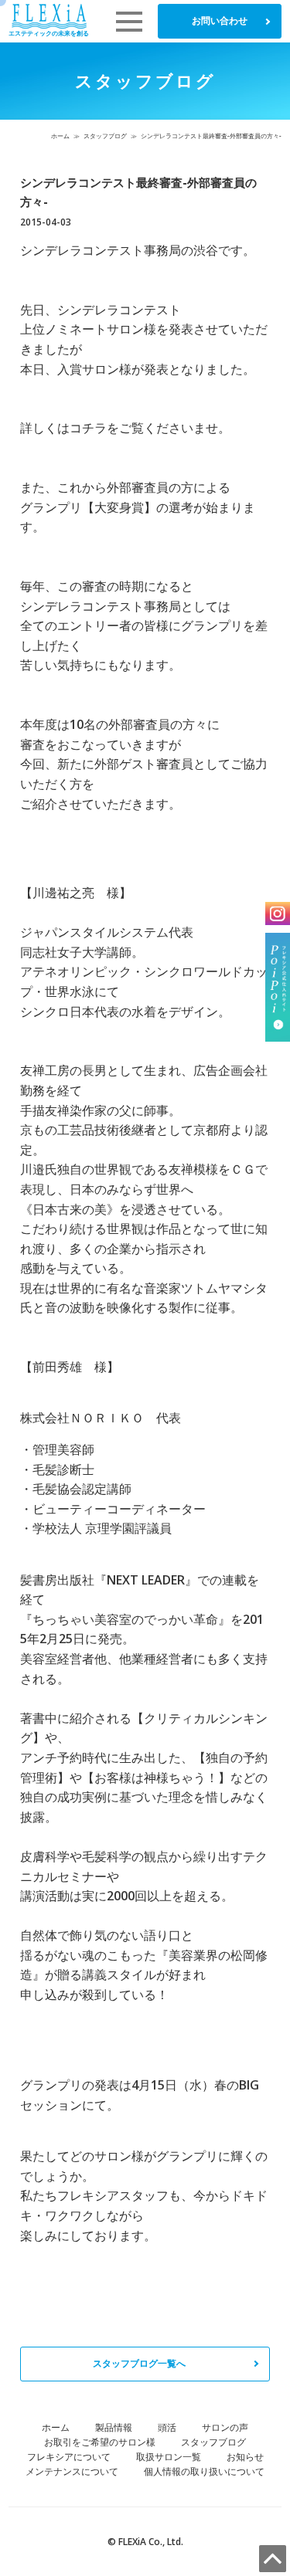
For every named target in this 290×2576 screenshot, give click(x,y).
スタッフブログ (105, 136)
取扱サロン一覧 (169, 2457)
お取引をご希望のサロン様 (100, 2442)
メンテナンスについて (72, 2471)
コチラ (88, 428)
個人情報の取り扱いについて (204, 2471)
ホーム (60, 136)
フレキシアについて (69, 2457)
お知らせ (245, 2457)
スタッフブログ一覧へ (139, 2363)
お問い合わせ (220, 20)
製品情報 (114, 2427)
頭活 (167, 2427)
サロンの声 (225, 2427)
